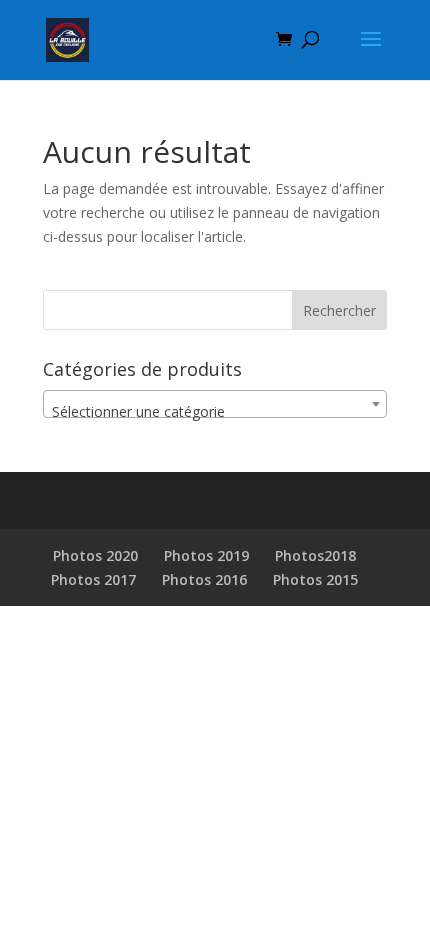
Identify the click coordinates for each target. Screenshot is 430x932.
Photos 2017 (93, 579)
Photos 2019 (206, 555)
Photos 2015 (315, 579)
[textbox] (215, 412)
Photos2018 (315, 555)
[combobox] (215, 404)
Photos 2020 (95, 555)
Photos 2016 (204, 579)
